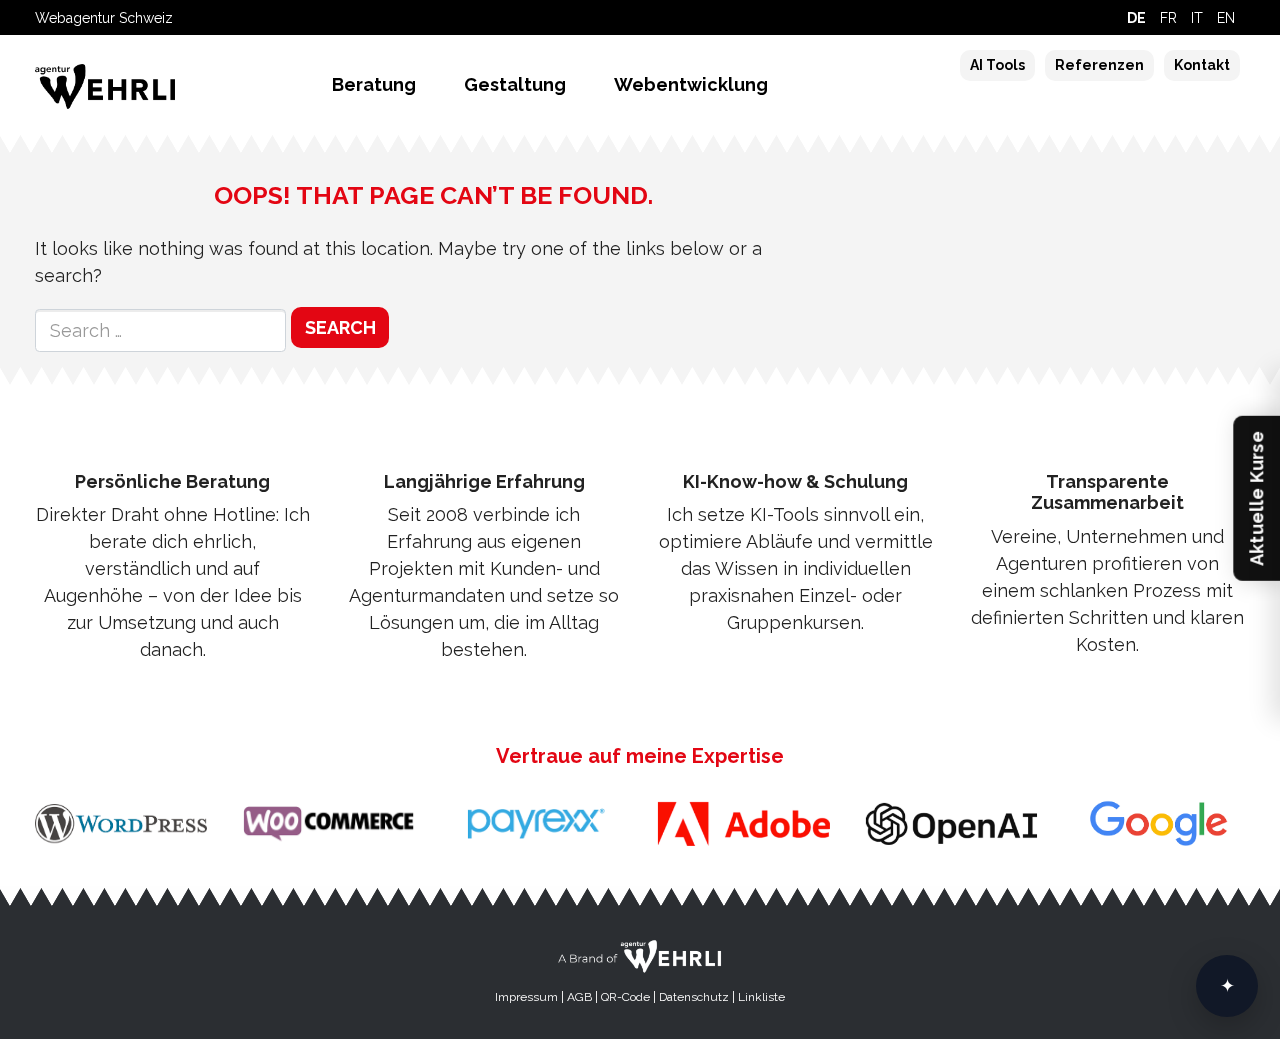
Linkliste (761, 997)
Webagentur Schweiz (104, 18)
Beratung (374, 84)
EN (1226, 18)
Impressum (526, 997)
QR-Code (625, 997)
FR (1168, 18)
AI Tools (997, 65)
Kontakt (1202, 65)
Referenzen (1099, 65)
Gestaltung (515, 84)
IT (1197, 18)
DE (1136, 18)
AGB (579, 997)
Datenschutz (694, 997)
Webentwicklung (691, 84)
